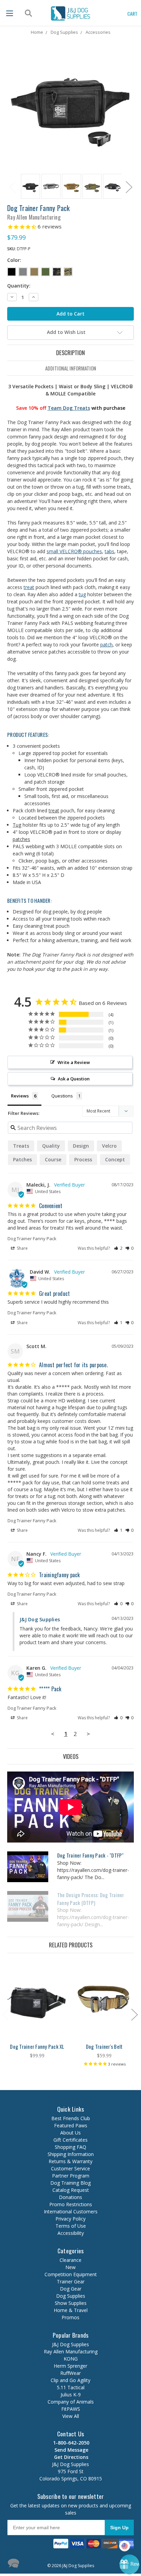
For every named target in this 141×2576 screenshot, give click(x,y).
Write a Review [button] (74, 1062)
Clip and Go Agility (70, 2380)
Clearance (70, 2260)
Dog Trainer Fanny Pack (32, 1238)
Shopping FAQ (70, 2147)
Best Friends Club (71, 2118)
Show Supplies (71, 2303)
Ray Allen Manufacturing (71, 2351)
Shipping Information (71, 2154)
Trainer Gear (71, 2281)
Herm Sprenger (70, 2366)
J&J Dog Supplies (70, 2344)
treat (29, 587)
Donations (70, 2197)
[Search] (28, 13)
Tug (17, 825)
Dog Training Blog (70, 2183)
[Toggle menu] (10, 13)
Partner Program (71, 2176)
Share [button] (22, 1248)
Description (70, 353)
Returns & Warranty (70, 2161)
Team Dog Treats (69, 408)
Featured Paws (71, 2125)
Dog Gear (71, 2289)
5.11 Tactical (71, 2387)
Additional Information (71, 368)
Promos (70, 2317)
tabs (110, 551)
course (53, 1159)
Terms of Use (71, 2226)
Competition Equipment (71, 2274)
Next (129, 187)
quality (51, 1146)
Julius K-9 (71, 2395)
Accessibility (71, 2233)
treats (21, 1146)
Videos (71, 1756)
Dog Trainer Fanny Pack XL (37, 2046)
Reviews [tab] (20, 1096)
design (81, 1146)
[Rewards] (129, 2564)
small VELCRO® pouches (74, 551)
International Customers (71, 2211)
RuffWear (70, 2373)
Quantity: (19, 286)
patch (106, 645)
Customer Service (70, 2168)
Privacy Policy (70, 2219)
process (83, 1159)
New (70, 2267)
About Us (70, 2133)
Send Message (71, 2450)
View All (71, 2416)
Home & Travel (71, 2310)
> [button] (88, 1734)
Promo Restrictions (71, 2204)
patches (21, 839)
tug (82, 594)
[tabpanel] (29, 187)
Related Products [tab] (71, 1945)
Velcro (109, 1146)
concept (115, 1159)
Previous (12, 187)
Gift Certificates (70, 2140)
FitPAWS (71, 2409)
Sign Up (119, 2528)
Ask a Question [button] (74, 1079)
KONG (71, 2359)
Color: (14, 260)
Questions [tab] (62, 1096)
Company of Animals (71, 2402)
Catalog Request (71, 2190)
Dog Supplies (71, 2296)
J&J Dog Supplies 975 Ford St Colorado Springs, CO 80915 (71, 2468)
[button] (118, 1248)
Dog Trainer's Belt (104, 2046)
